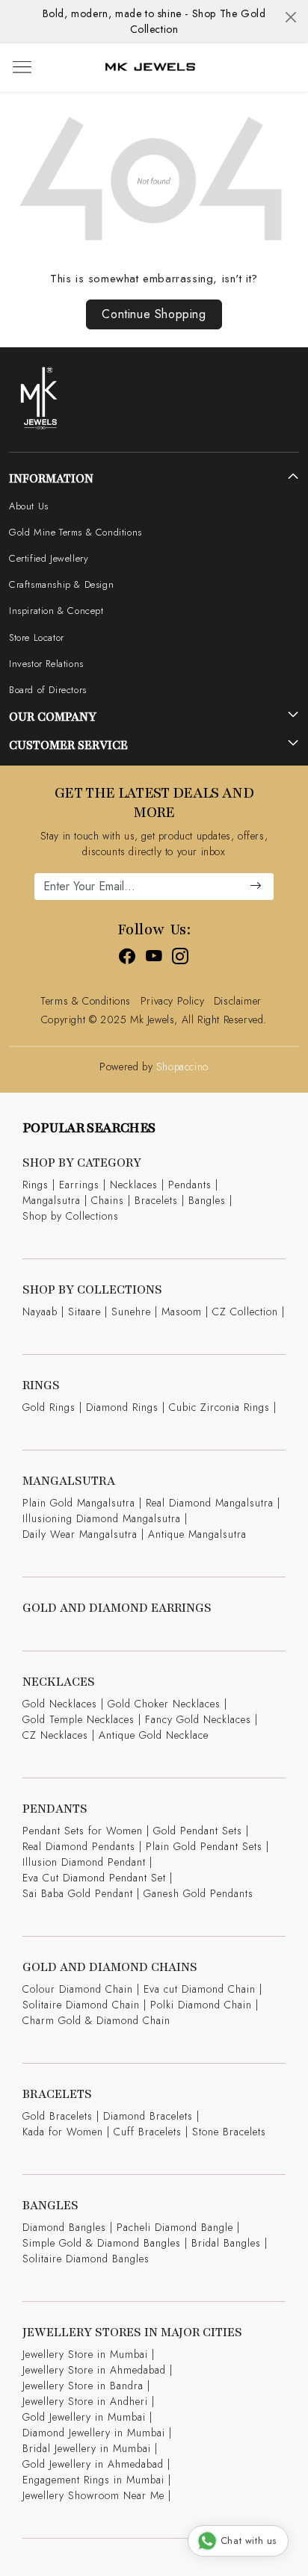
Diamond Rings (122, 1407)
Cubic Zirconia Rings (219, 1407)
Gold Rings (49, 1407)
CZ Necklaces (55, 1735)
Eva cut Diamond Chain (200, 1989)
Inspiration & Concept (56, 611)
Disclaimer (238, 1001)
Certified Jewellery (49, 558)
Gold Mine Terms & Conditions (76, 532)
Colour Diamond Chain (78, 1989)
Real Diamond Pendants (79, 1846)
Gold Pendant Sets (198, 1831)
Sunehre (131, 1312)
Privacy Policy (172, 1001)
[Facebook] (127, 959)
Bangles (207, 1200)
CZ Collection (245, 1312)
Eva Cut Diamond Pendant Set (94, 1878)
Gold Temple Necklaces (78, 1719)
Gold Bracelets (58, 2116)
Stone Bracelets (229, 2132)
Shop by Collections (71, 1216)
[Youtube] (154, 959)
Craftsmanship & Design (61, 584)
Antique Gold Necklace (154, 1735)
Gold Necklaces (60, 1704)
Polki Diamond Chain (201, 2005)
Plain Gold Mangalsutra (79, 1503)
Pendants (190, 1185)
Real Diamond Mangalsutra (210, 1503)
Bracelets (156, 1200)
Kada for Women (63, 2132)
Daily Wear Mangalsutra (80, 1534)
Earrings (79, 1185)
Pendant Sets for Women (83, 1831)
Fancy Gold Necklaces (198, 1719)
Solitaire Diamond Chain (81, 2005)
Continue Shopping (154, 314)
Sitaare (84, 1312)
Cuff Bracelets (148, 2132)
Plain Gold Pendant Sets (204, 1846)
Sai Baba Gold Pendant (78, 1893)
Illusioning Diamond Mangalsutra (102, 1518)
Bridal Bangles (226, 2243)
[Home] (150, 68)
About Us (29, 506)
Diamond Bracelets (148, 2116)
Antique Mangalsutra (197, 1534)
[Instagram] (181, 959)
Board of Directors (48, 690)
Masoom (182, 1312)
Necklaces (134, 1185)
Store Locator (37, 637)
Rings (36, 1185)
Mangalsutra (52, 1200)
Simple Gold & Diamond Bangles (102, 2243)
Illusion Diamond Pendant (84, 1862)
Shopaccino (182, 1067)
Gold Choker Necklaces (164, 1704)
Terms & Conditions (86, 1001)
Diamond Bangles (64, 2227)
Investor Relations (46, 664)
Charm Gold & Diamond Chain (96, 2020)
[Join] (256, 887)
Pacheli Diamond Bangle (175, 2227)
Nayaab (40, 1312)
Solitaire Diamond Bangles (86, 2259)
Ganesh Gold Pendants (198, 1893)
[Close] (291, 17)
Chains (108, 1200)
